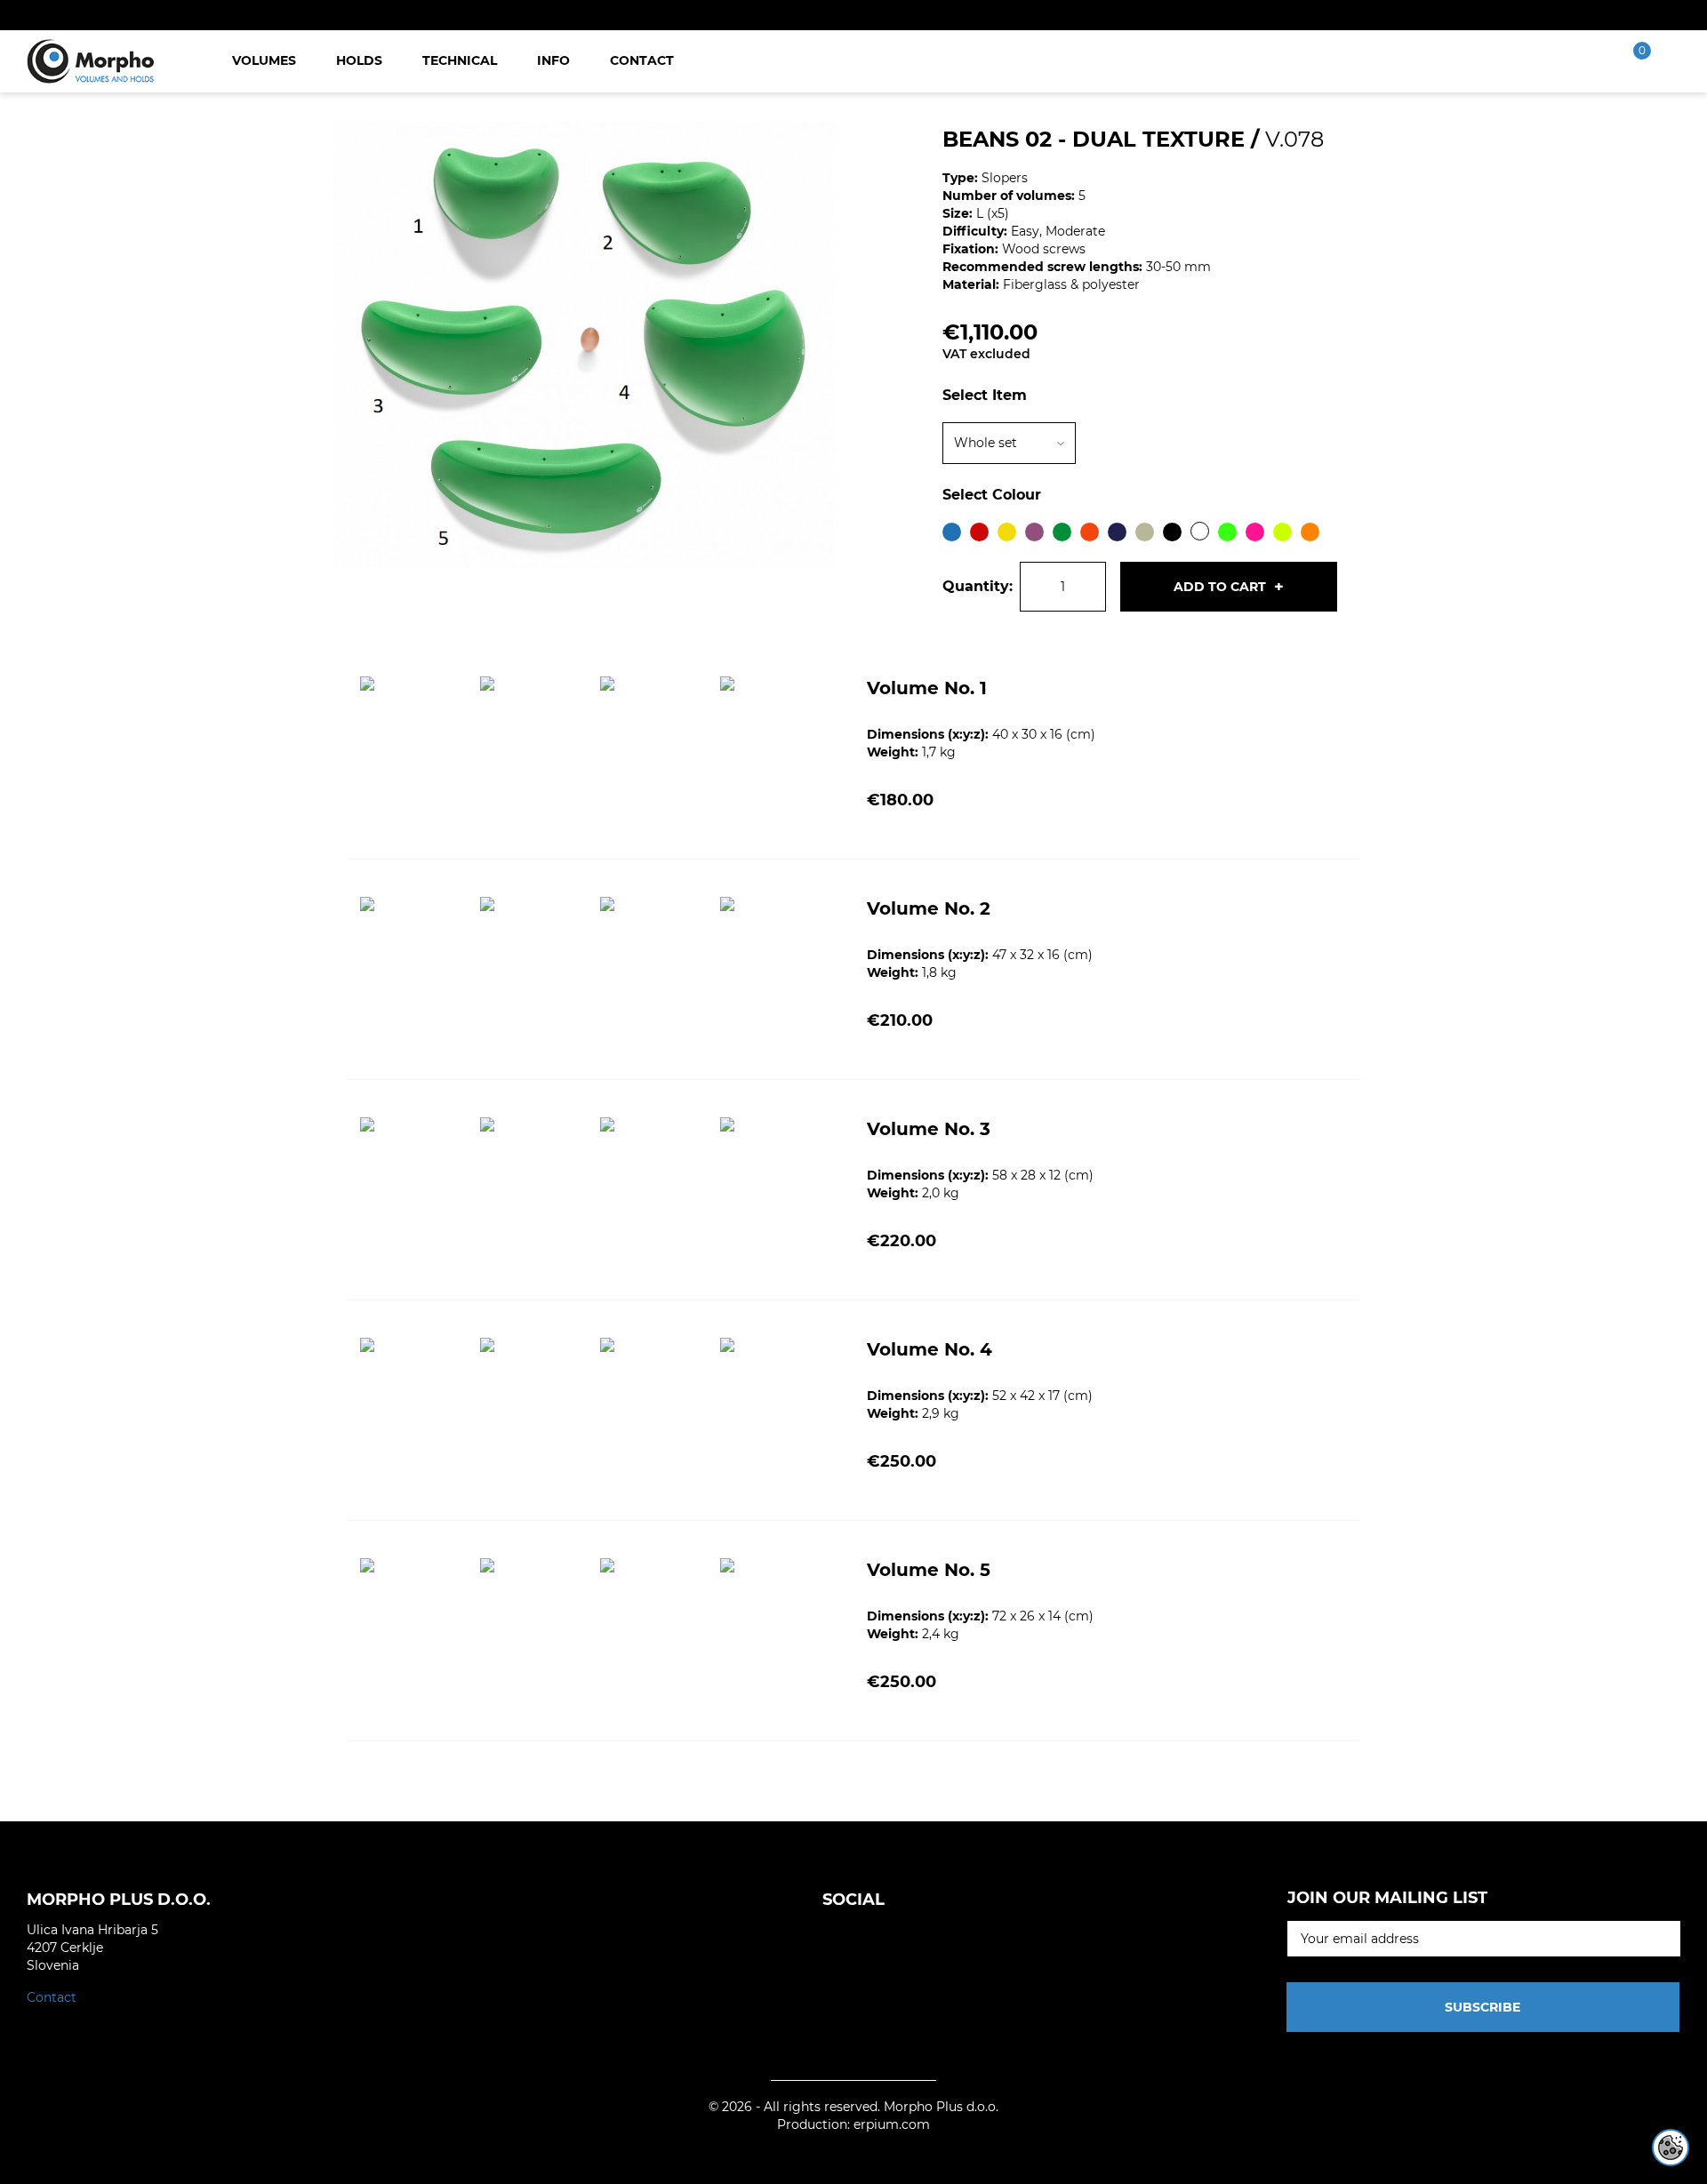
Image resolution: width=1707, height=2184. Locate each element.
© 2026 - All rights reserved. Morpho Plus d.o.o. (853, 2107)
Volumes (264, 60)
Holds (359, 60)
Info (553, 60)
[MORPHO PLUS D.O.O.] (91, 60)
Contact (642, 60)
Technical (460, 60)
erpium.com (892, 2124)
